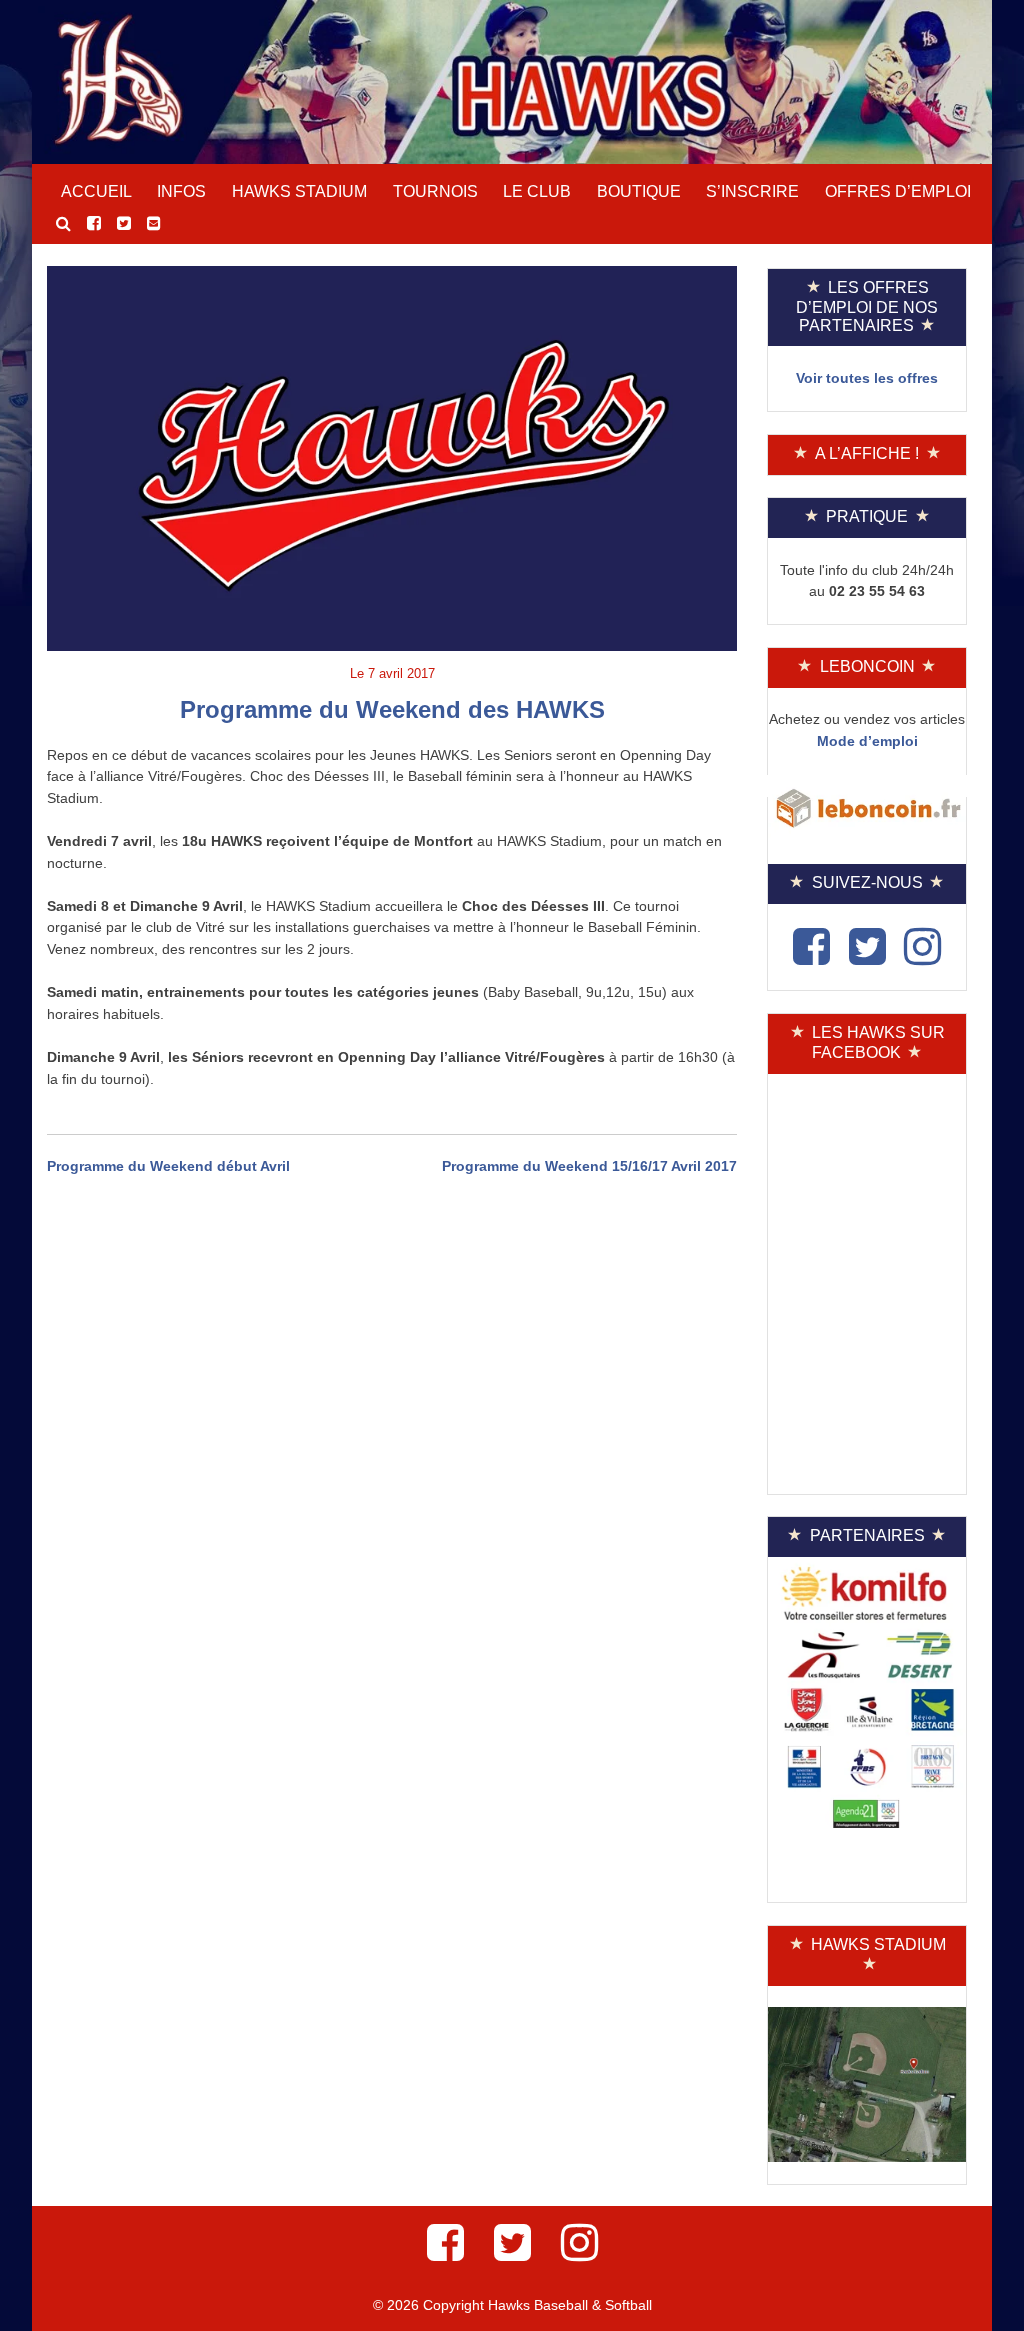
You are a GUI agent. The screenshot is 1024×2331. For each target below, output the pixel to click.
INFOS (181, 191)
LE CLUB (537, 191)
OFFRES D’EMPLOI (898, 191)
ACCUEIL (96, 191)
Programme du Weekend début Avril (168, 1166)
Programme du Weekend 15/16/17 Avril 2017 (589, 1166)
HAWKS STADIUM (299, 191)
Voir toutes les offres (867, 378)
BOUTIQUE (639, 191)
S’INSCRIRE (752, 191)
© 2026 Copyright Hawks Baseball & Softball (512, 2305)
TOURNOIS (435, 191)
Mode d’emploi (867, 741)
